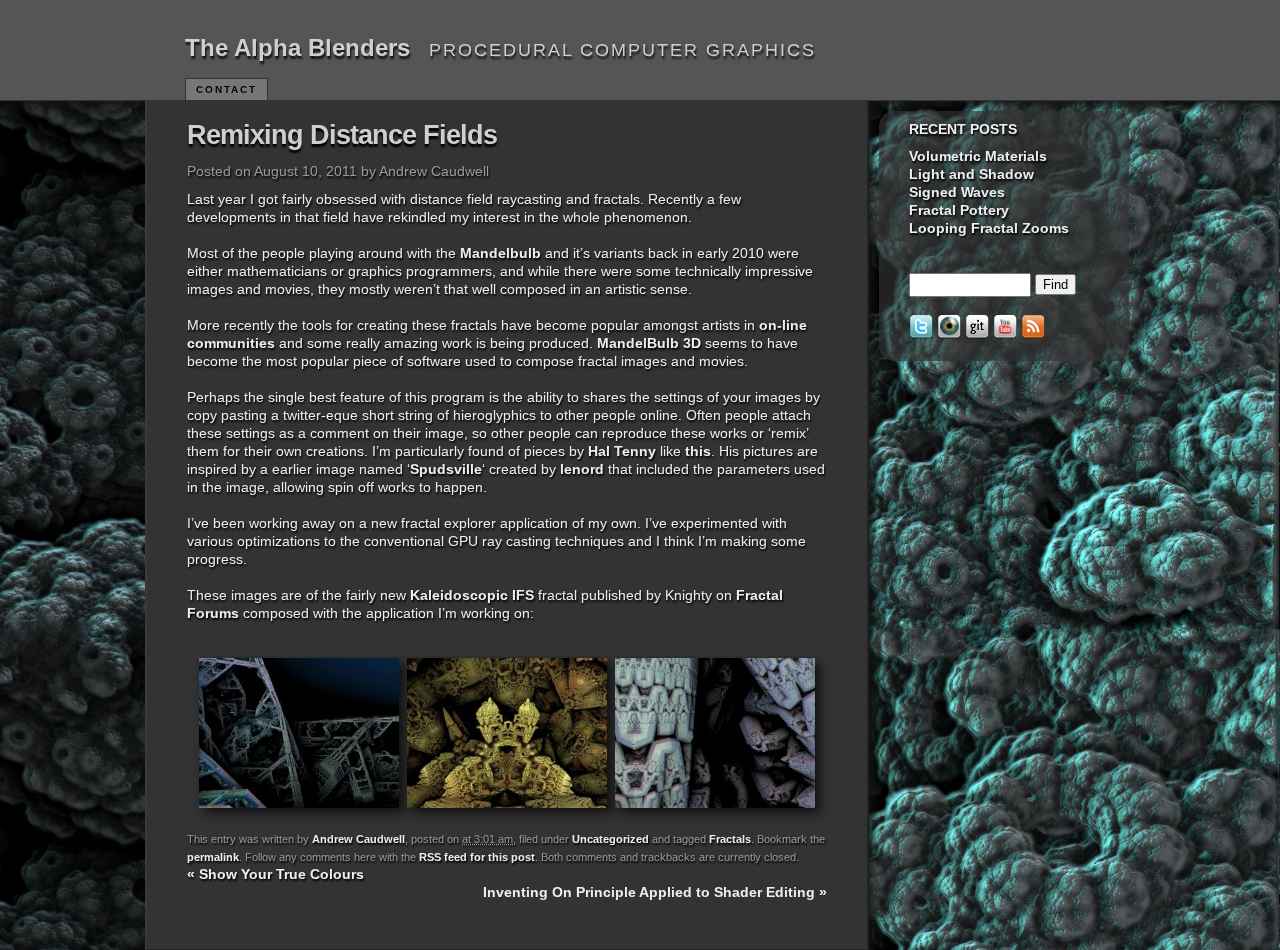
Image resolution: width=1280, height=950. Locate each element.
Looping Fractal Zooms (989, 228)
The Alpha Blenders (297, 47)
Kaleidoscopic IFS (472, 595)
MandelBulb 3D (649, 343)
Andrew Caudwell (358, 839)
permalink (213, 857)
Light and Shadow (971, 174)
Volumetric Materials (978, 156)
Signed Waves (957, 192)
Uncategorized (610, 839)
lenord (582, 469)
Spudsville (446, 469)
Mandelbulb (500, 253)
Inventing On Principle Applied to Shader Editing (655, 892)
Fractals (730, 839)
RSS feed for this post (477, 857)
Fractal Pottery (959, 210)
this (698, 451)
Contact (226, 89)
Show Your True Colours (275, 874)
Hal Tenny (622, 451)
